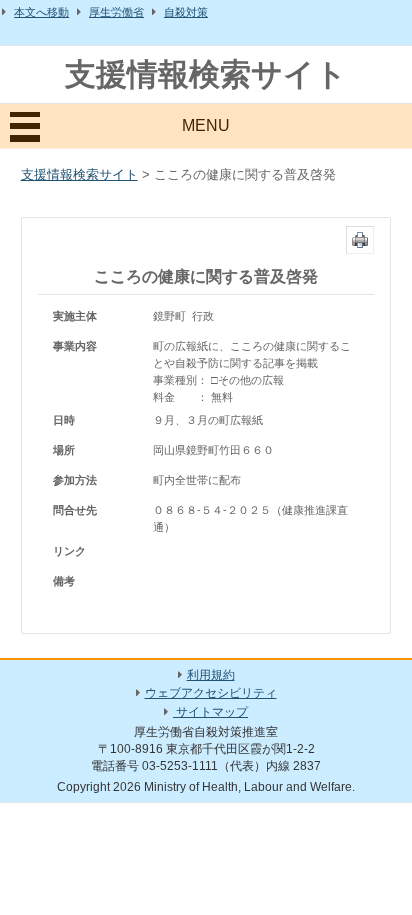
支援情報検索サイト (206, 74)
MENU (206, 125)
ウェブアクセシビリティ (211, 693)
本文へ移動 (41, 12)
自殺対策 (186, 12)
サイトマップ (210, 712)
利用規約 (211, 675)
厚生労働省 (116, 12)
